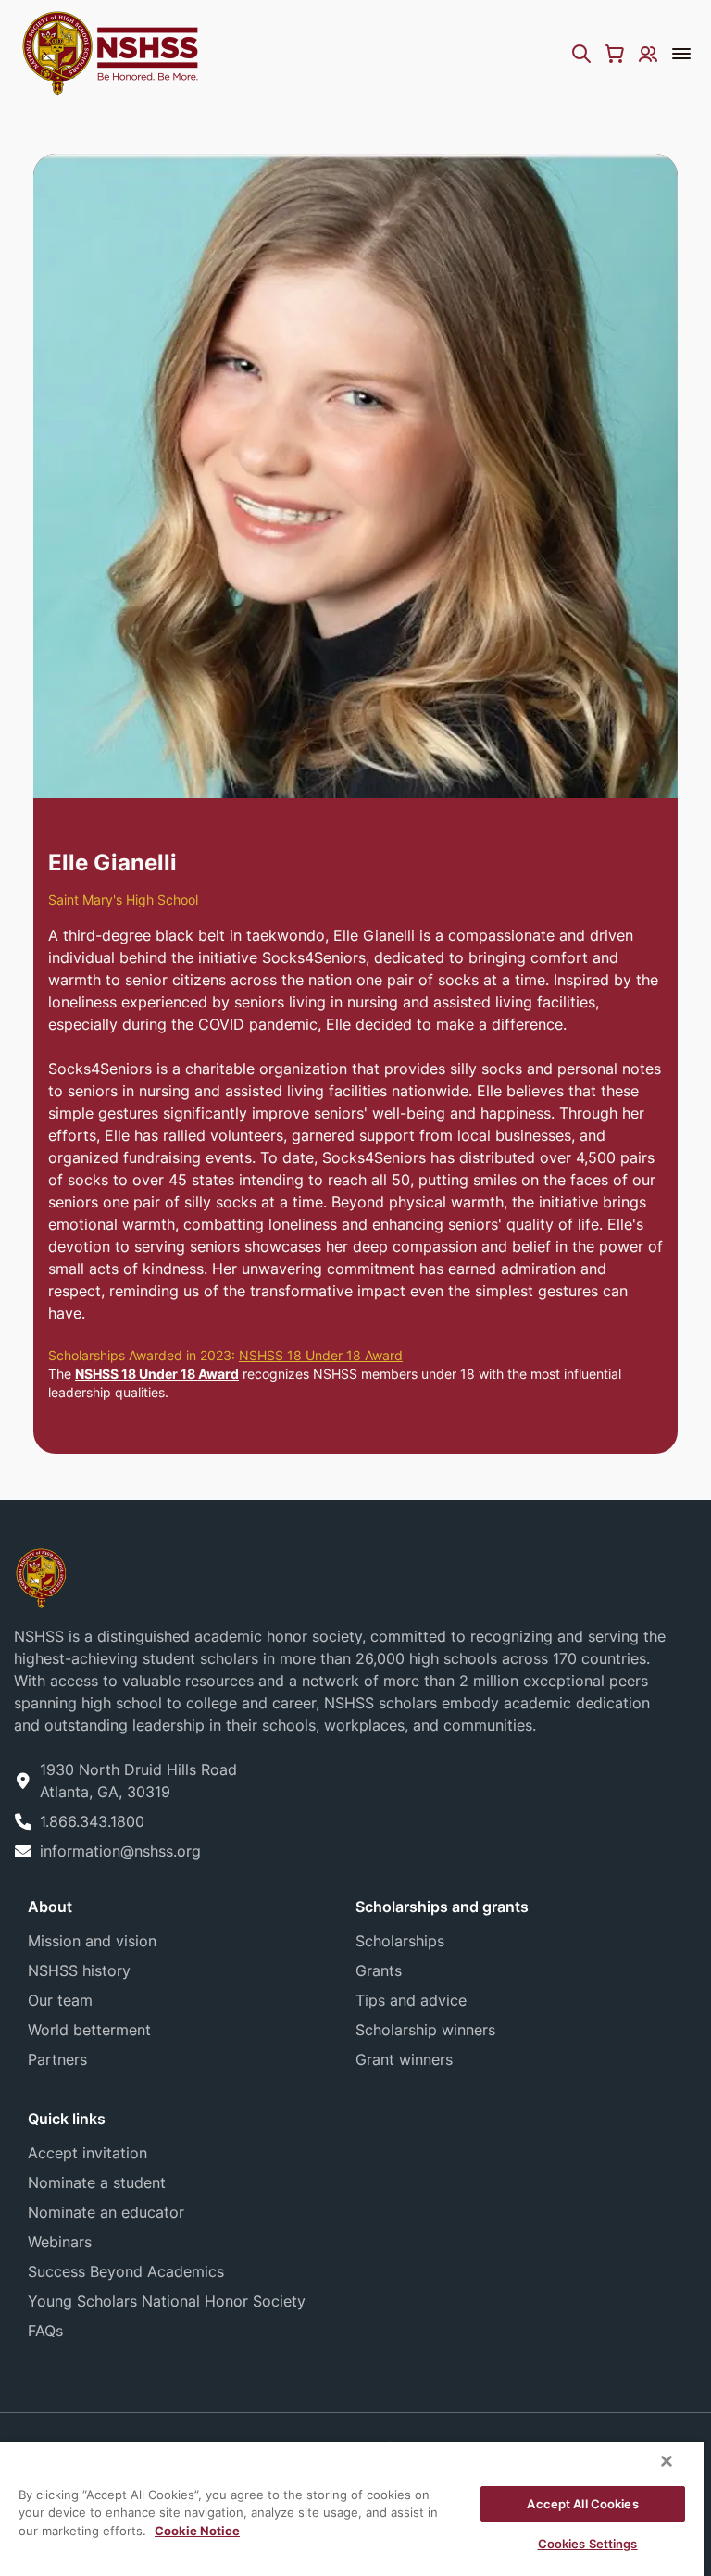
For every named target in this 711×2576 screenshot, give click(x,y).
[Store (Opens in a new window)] (615, 54)
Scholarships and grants (442, 1907)
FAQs (45, 2331)
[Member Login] (648, 54)
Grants (379, 1970)
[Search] (581, 54)
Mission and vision (92, 1941)
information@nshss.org (120, 1851)
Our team (60, 2000)
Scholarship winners (425, 2030)
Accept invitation (87, 2153)
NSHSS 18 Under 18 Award (321, 1355)
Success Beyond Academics (126, 2271)
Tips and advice (411, 2000)
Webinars (60, 2242)
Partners (57, 2059)
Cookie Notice (197, 2531)
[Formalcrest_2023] (41, 1576)
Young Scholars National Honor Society (167, 2301)
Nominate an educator (106, 2212)
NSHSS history (79, 1970)
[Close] (667, 2461)
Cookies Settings (588, 2544)
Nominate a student (97, 2182)
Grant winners (404, 2059)
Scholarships (400, 1941)
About (50, 1907)
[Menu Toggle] (681, 54)
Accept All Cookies (582, 2504)
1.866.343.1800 (92, 1821)
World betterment (89, 2030)
